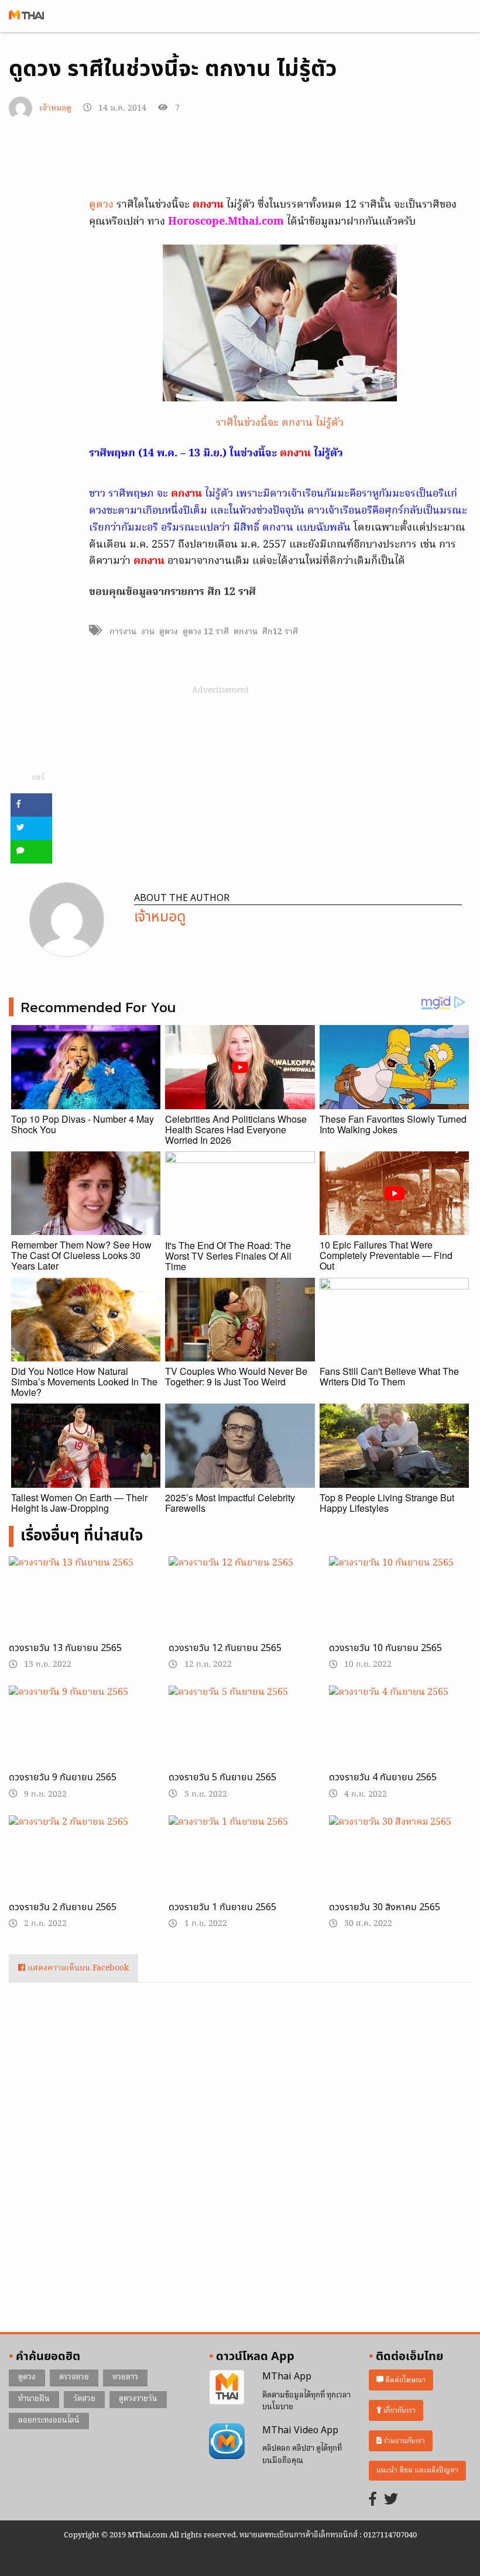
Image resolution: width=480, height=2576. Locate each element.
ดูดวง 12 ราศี (206, 632)
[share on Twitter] (31, 828)
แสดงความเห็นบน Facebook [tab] (77, 1968)
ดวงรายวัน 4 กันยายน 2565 (383, 1777)
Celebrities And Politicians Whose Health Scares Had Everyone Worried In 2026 (236, 1129)
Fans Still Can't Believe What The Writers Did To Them (389, 1376)
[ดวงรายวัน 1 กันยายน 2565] (240, 1863)
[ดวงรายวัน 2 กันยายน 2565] (80, 1866)
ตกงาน (246, 632)
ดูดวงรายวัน (138, 2399)
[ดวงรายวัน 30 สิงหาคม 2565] (400, 1866)
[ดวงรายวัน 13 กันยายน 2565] (80, 1607)
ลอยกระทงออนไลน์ (49, 2421)
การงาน (123, 632)
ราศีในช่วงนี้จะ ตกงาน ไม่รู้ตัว (280, 423)
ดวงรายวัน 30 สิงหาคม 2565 (385, 1907)
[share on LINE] (31, 852)
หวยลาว (125, 2377)
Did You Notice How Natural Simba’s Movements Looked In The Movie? (84, 1382)
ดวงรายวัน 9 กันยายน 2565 (63, 1777)
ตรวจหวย (74, 2377)
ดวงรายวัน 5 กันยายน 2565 (222, 1777)
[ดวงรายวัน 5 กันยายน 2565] (240, 1736)
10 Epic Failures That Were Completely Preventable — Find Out (386, 1255)
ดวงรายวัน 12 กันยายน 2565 (225, 1648)
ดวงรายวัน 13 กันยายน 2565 (65, 1648)
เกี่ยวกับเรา (399, 2411)
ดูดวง (101, 205)
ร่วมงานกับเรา (403, 2441)
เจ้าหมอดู (55, 109)
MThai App (287, 2376)
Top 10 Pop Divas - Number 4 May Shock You (83, 1124)
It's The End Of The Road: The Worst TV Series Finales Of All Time (228, 1256)
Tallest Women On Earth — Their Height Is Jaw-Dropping (79, 1503)
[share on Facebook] (31, 805)
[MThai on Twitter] (391, 2500)
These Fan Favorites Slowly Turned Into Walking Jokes (393, 1124)
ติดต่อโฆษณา (404, 2380)
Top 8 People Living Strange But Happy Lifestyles (387, 1503)
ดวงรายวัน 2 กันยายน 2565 (63, 1907)
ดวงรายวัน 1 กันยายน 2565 (222, 1907)
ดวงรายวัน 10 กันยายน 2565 (385, 1648)
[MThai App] (227, 2388)
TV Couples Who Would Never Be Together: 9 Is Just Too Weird (236, 1376)
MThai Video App (300, 2430)
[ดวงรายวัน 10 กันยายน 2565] (400, 1607)
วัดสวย (84, 2399)
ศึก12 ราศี (280, 632)
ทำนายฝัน (34, 2399)
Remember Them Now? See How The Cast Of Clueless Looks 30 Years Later (81, 1255)
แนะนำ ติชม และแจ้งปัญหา (417, 2470)
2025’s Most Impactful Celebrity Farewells (230, 1503)
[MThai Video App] (227, 2441)
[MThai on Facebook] (373, 2500)
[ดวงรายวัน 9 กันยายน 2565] (80, 1736)
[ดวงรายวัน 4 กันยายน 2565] (400, 1736)
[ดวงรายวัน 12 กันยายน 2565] (240, 1607)
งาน (148, 632)
